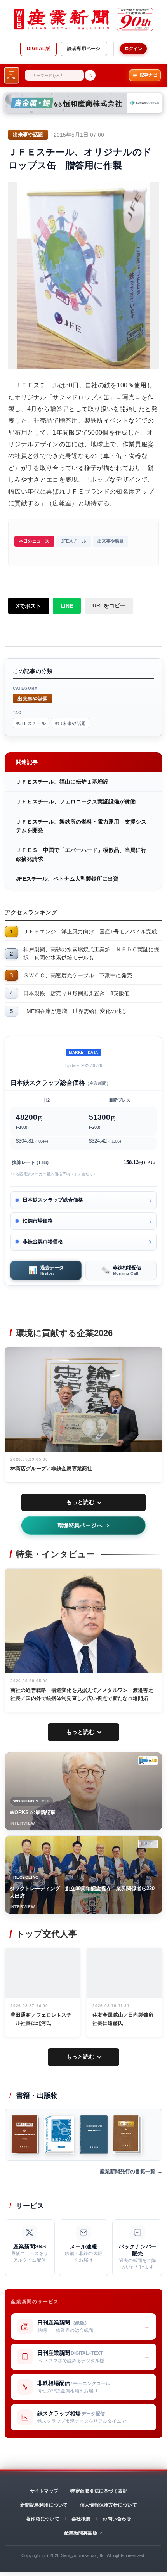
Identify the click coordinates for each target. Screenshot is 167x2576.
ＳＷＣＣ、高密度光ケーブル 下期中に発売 (78, 975)
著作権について (43, 2519)
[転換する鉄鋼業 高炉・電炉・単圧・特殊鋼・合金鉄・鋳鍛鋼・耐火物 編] (25, 2135)
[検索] (90, 75)
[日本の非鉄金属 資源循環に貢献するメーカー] (94, 2135)
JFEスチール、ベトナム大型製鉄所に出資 (67, 879)
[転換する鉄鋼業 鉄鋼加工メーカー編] (127, 2135)
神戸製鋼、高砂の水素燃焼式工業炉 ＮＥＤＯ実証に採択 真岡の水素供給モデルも (91, 953)
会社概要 (81, 2519)
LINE (67, 606)
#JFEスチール (31, 723)
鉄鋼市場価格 (38, 1221)
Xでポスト (29, 606)
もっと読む (81, 1502)
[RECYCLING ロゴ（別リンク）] (148, 1844)
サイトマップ (44, 2491)
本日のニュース (34, 541)
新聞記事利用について (44, 2505)
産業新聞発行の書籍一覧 (128, 2171)
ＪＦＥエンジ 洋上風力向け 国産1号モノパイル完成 (90, 932)
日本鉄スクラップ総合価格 (53, 1200)
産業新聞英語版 (81, 2533)
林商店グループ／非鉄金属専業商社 (51, 1468)
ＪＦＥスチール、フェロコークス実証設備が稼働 (76, 801)
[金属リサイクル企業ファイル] (59, 2135)
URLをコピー (109, 605)
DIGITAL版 (38, 49)
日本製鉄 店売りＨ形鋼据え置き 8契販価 (77, 993)
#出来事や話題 (70, 723)
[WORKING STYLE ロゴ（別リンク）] (148, 1761)
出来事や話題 (110, 541)
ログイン (133, 49)
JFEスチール (74, 541)
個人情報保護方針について (109, 2505)
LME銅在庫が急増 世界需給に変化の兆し (75, 1011)
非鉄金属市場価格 (43, 1241)
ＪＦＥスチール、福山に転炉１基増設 (62, 782)
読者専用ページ (84, 49)
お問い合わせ (117, 2519)
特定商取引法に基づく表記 (99, 2491)
